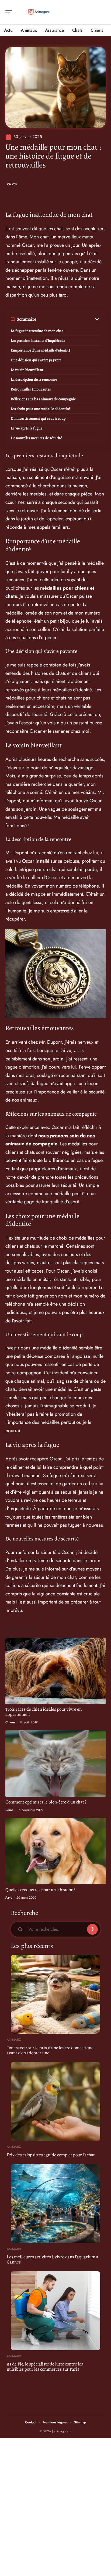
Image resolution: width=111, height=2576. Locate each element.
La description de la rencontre (34, 379)
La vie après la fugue (27, 428)
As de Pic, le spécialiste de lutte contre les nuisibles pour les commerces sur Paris (45, 2367)
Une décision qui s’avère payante (36, 360)
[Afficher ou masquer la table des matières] (68, 319)
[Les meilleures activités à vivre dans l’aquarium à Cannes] (55, 2203)
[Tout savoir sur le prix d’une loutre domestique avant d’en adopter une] (55, 1994)
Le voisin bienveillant (27, 370)
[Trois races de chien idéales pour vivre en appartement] (55, 1671)
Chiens (10, 1722)
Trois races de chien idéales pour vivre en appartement (44, 1712)
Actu (9, 1898)
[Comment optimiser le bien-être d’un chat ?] (55, 1763)
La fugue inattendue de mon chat (37, 331)
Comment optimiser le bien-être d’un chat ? (46, 1802)
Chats (12, 184)
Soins (9, 1810)
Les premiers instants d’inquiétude (38, 341)
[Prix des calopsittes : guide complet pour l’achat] (55, 2101)
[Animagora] (39, 12)
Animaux (14, 2040)
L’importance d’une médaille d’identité (41, 350)
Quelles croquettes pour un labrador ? (40, 1890)
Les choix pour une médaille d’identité (40, 409)
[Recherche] (102, 12)
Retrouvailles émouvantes (31, 389)
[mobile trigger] (10, 12)
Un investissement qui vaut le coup (38, 418)
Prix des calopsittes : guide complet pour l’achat (51, 2155)
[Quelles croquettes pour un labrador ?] (55, 1851)
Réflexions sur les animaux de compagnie (43, 399)
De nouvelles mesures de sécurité (36, 438)
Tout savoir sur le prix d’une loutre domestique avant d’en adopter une (50, 2050)
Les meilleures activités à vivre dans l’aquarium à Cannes (53, 2259)
